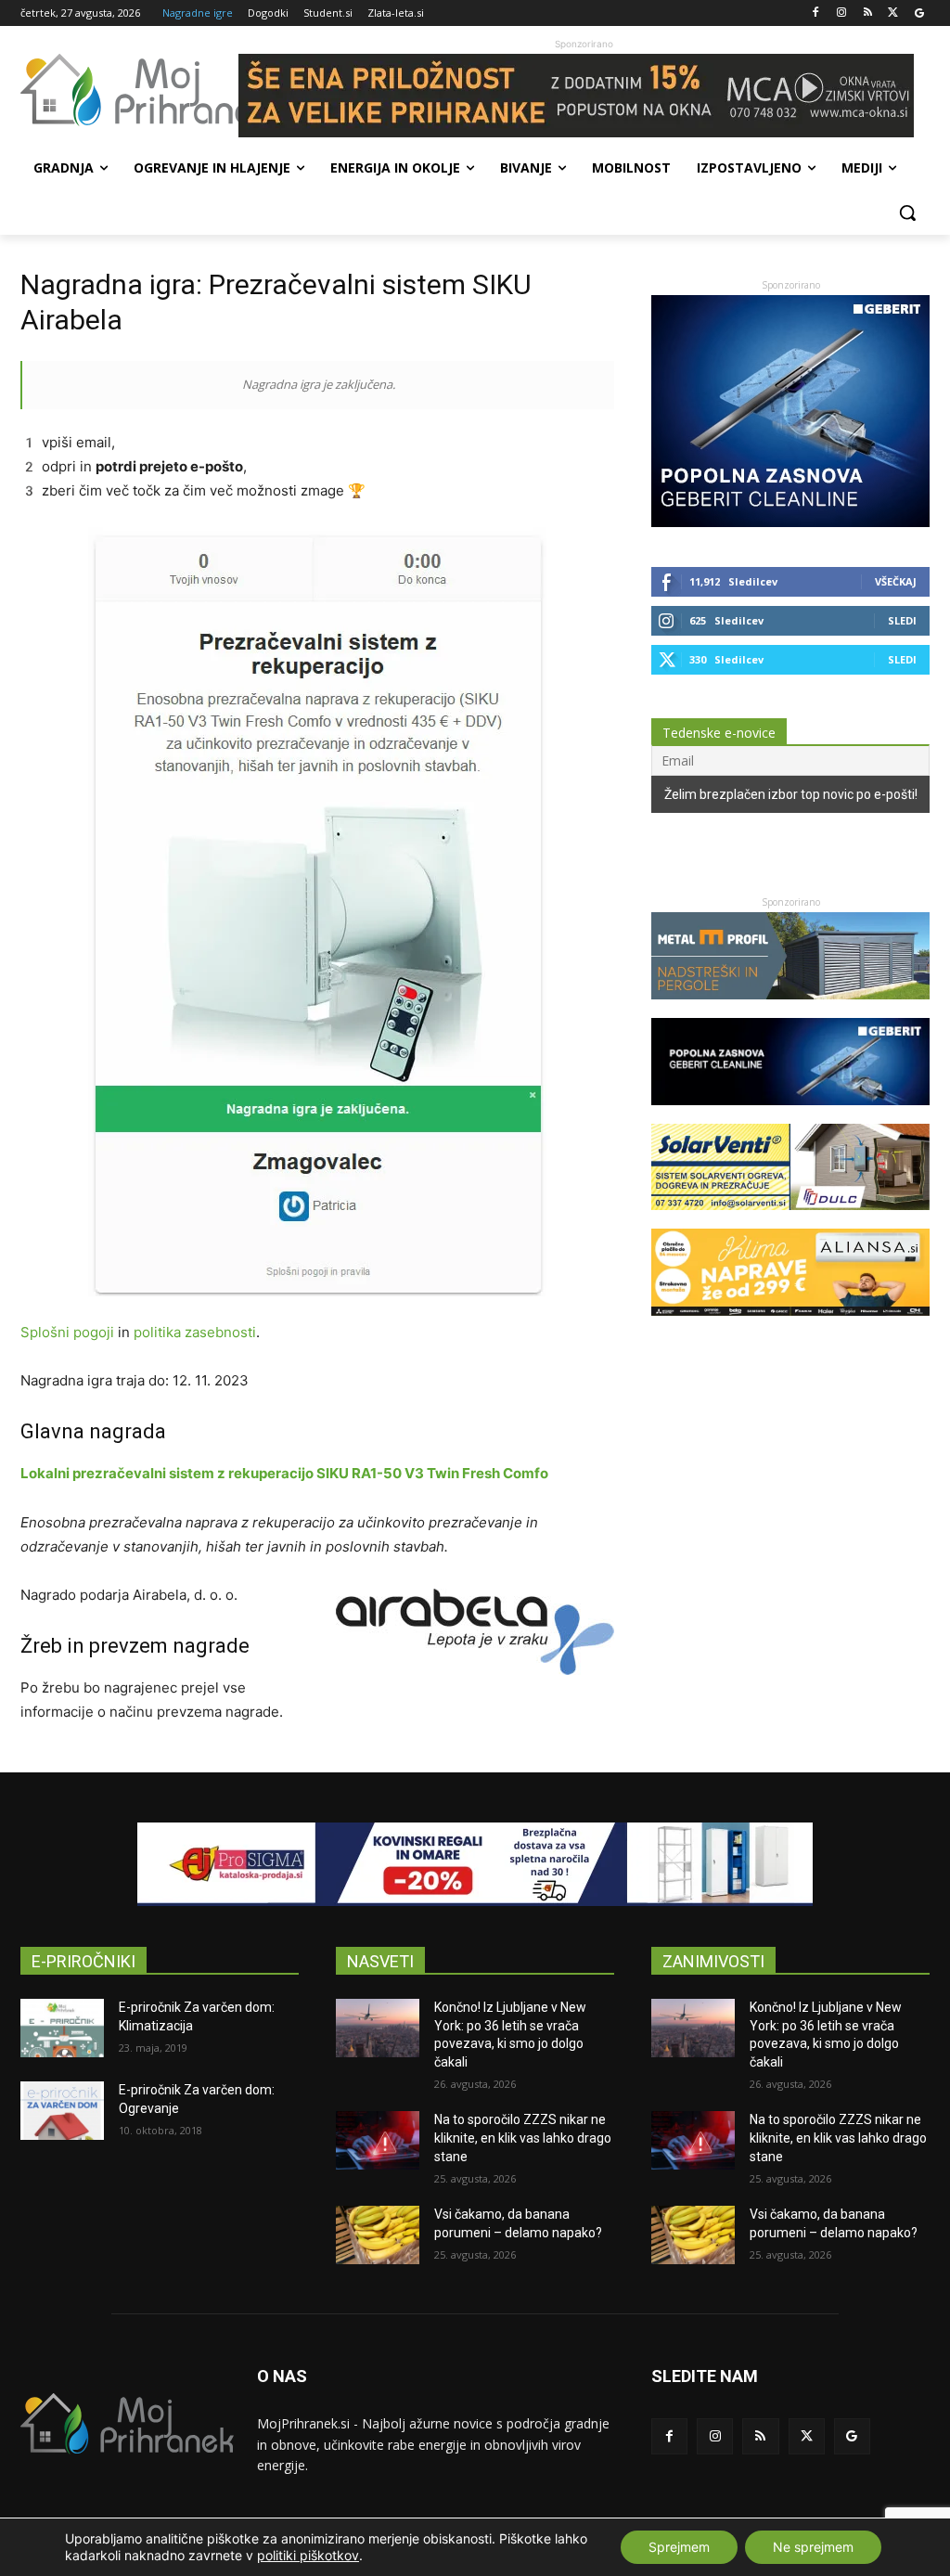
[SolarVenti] (790, 1219)
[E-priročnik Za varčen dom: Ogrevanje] (62, 2111)
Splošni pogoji (67, 1332)
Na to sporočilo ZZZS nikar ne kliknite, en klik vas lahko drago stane (523, 2138)
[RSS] (868, 13)
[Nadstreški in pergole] (790, 1008)
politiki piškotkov (308, 2555)
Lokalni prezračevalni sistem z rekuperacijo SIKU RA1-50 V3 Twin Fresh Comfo (284, 1473)
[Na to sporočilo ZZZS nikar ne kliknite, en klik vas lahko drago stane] (378, 2140)
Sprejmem (679, 2547)
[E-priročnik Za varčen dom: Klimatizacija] (62, 2028)
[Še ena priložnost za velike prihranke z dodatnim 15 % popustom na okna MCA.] (584, 96)
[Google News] (919, 13)
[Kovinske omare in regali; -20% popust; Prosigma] (475, 1864)
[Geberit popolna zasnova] (790, 522)
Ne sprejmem (813, 2547)
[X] (893, 13)
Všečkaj (896, 581)
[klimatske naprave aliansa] (790, 1325)
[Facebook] (816, 13)
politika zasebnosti (195, 1332)
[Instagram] (842, 13)
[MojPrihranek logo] (129, 90)
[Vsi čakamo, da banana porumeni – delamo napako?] (378, 2235)
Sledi (902, 620)
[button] (907, 213)
